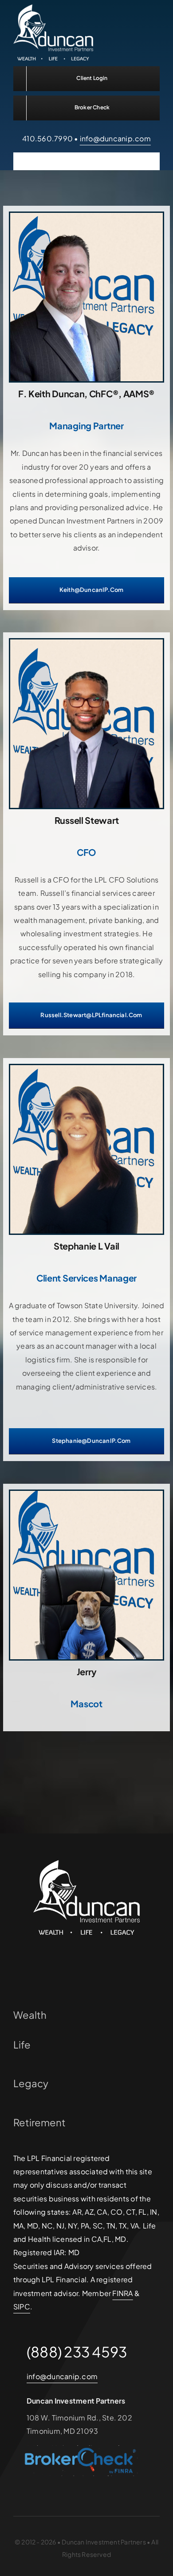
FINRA (122, 2293)
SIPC (22, 2306)
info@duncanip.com (115, 138)
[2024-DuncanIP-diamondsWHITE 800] (53, 8)
